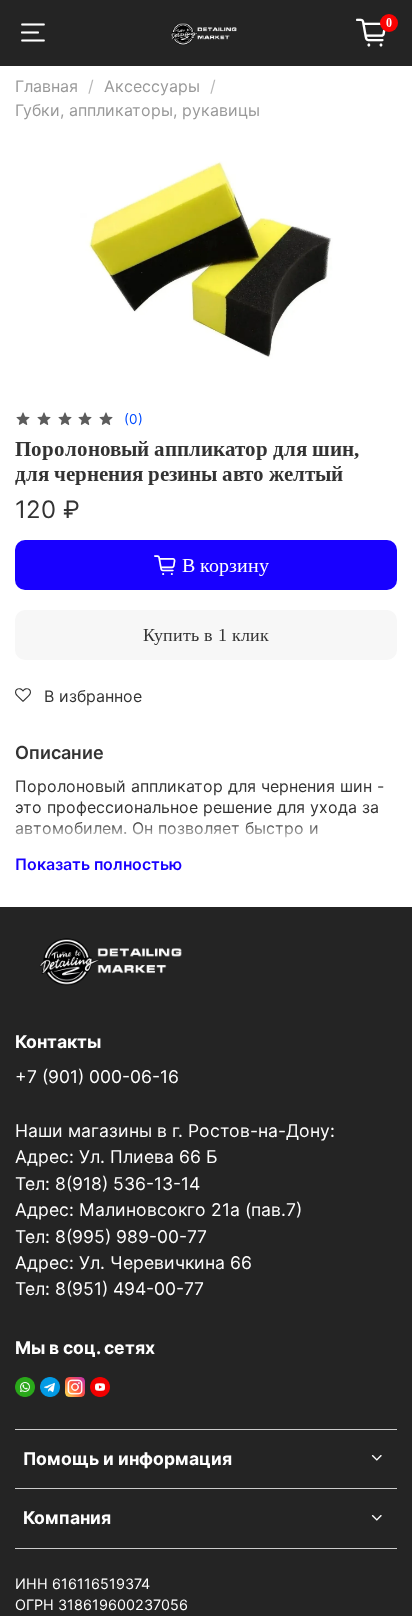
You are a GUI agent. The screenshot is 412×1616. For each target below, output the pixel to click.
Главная (46, 86)
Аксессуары (152, 86)
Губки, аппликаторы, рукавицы (137, 110)
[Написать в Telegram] (50, 1385)
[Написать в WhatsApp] (25, 1385)
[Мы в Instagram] (75, 1385)
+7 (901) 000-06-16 (97, 1076)
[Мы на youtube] (100, 1385)
